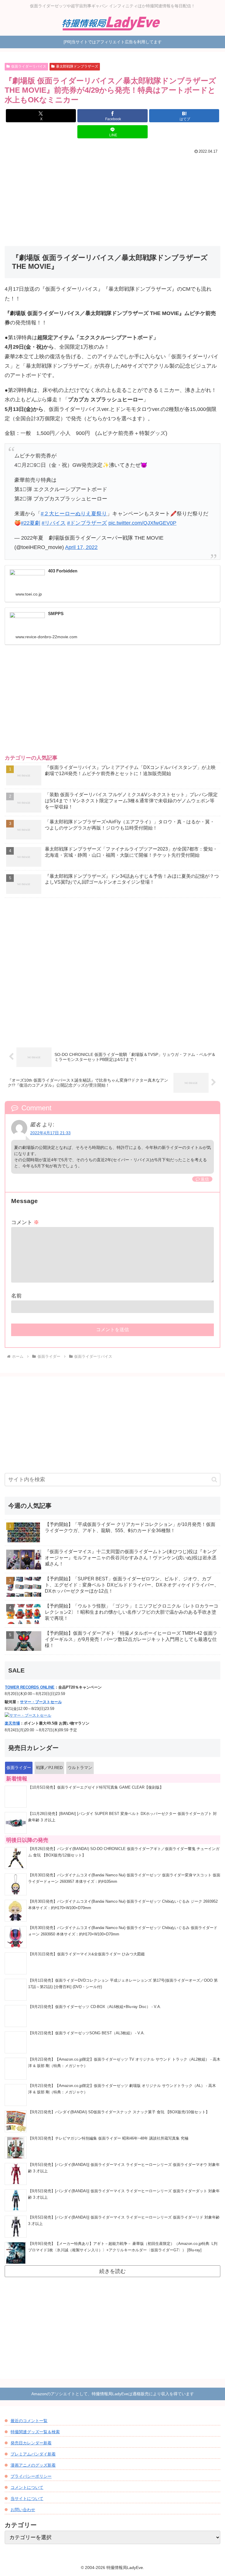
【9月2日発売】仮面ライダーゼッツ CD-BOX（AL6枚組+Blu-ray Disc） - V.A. (95, 2007)
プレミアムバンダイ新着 (33, 2454)
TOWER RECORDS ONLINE (30, 1687)
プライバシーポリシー (31, 2476)
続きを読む (112, 2271)
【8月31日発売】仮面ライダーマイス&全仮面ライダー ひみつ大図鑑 (86, 1954)
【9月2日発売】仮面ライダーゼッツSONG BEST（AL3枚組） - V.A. (86, 2033)
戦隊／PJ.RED (49, 1768)
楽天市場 (12, 1723)
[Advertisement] (112, 200)
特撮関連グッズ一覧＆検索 (35, 2432)
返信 (205, 1179)
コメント (25, 1222)
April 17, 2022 (81, 547)
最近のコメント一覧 (29, 2421)
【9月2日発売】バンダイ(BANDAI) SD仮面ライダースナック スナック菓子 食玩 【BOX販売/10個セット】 (119, 2112)
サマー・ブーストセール (41, 1702)
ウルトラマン (80, 1768)
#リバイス (54, 523)
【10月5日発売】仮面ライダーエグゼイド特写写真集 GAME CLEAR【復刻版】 (96, 1787)
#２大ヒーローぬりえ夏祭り (74, 514)
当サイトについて (27, 2498)
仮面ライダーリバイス (29, 66)
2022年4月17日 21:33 (50, 1133)
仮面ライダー (19, 1768)
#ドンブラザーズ (87, 523)
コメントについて (27, 2487)
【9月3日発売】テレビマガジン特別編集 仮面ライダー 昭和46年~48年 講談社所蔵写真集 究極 (108, 2138)
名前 (16, 1296)
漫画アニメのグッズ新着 (33, 2465)
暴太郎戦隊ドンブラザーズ (77, 66)
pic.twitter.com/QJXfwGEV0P (142, 523)
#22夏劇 (30, 523)
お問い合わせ (23, 2510)
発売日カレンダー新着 (31, 2443)
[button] (214, 1480)
